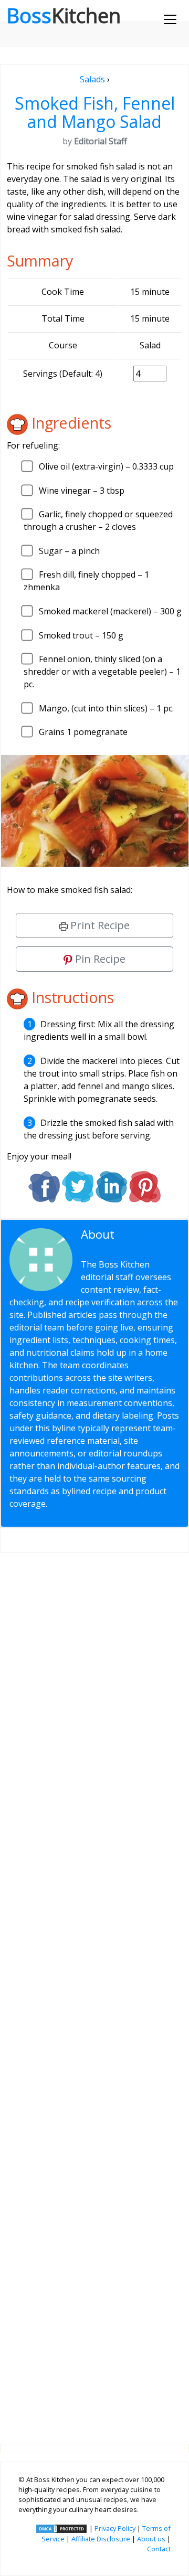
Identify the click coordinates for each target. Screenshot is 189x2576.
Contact (159, 2549)
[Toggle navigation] (170, 19)
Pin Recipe (99, 959)
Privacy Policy (115, 2528)
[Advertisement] (94, 1990)
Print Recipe (99, 925)
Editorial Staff (122, 1241)
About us (151, 2539)
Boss (64, 15)
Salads (92, 79)
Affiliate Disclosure (101, 2539)
